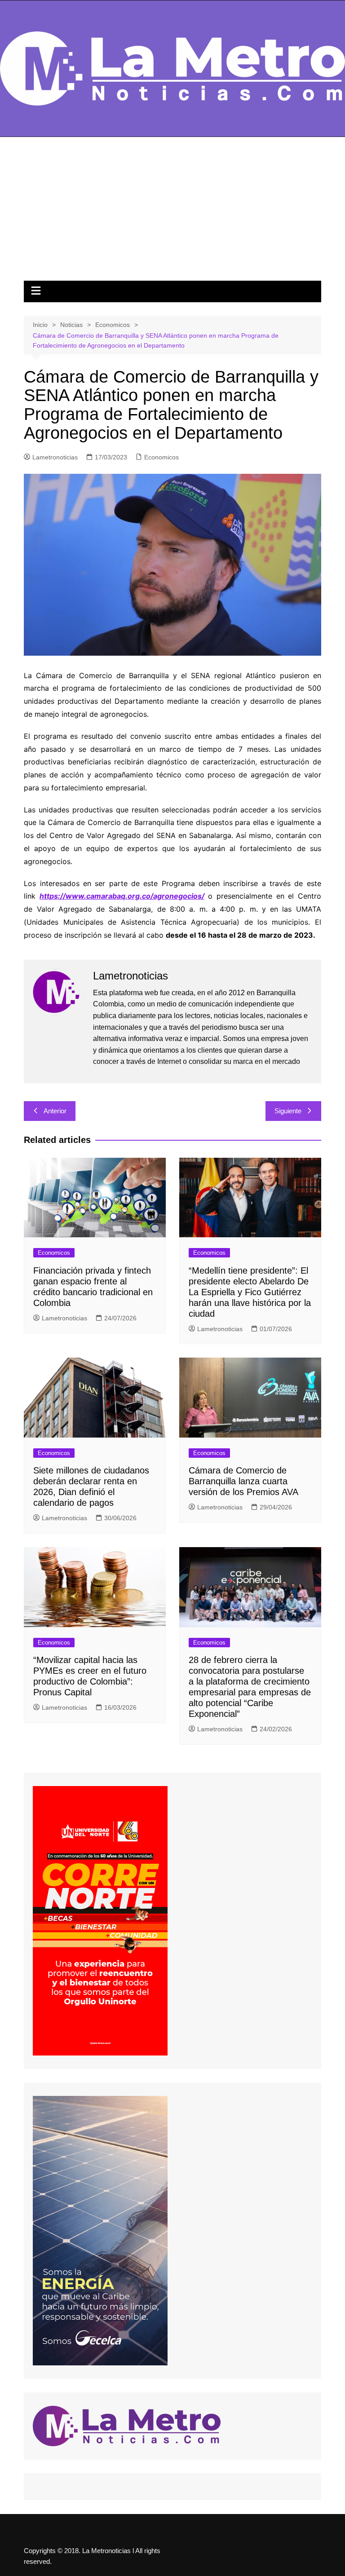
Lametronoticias (55, 457)
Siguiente (288, 1111)
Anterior (55, 1111)
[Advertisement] (172, 213)
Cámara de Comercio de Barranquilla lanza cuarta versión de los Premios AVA (243, 1481)
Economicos (161, 457)
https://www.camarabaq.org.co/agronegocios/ (122, 896)
